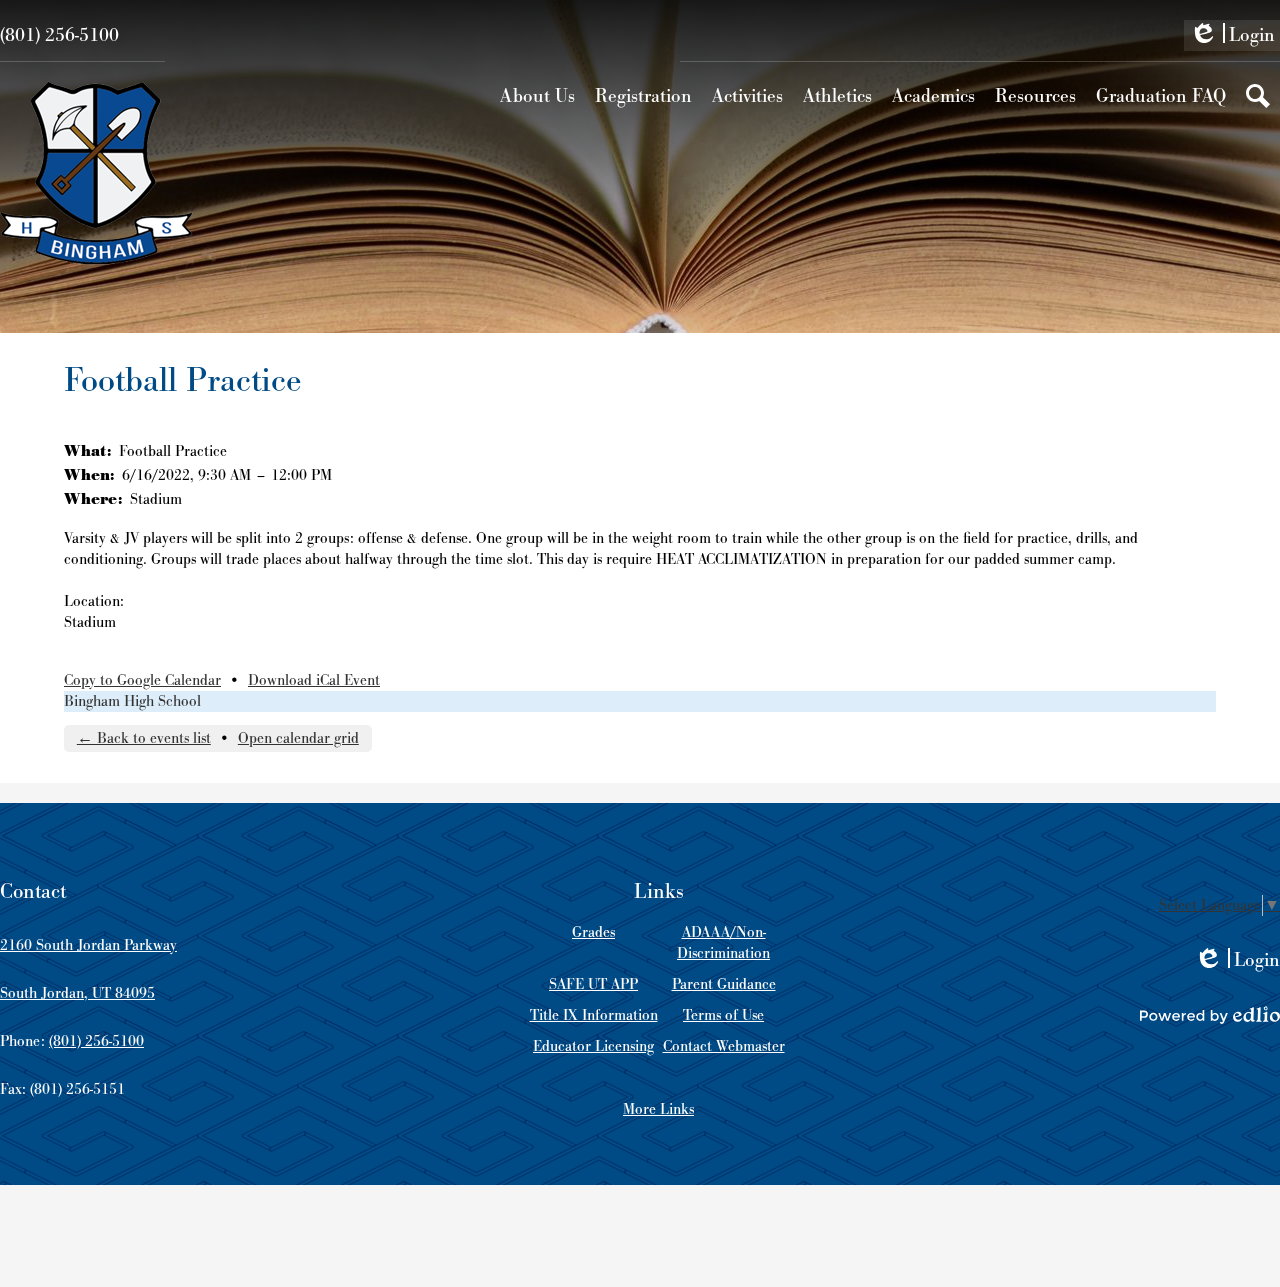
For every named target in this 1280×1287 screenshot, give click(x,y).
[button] (537, 96)
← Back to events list (144, 738)
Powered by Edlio (1210, 1015)
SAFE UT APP (593, 984)
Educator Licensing (593, 1046)
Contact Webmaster (724, 1046)
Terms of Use (723, 1015)
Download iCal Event (314, 680)
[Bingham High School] (96, 173)
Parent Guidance (724, 984)
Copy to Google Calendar (142, 680)
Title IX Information (594, 1015)
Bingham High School (132, 701)
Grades (593, 932)
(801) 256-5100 (59, 35)
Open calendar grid (298, 738)
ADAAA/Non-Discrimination (723, 943)
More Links (658, 1109)
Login (1232, 37)
